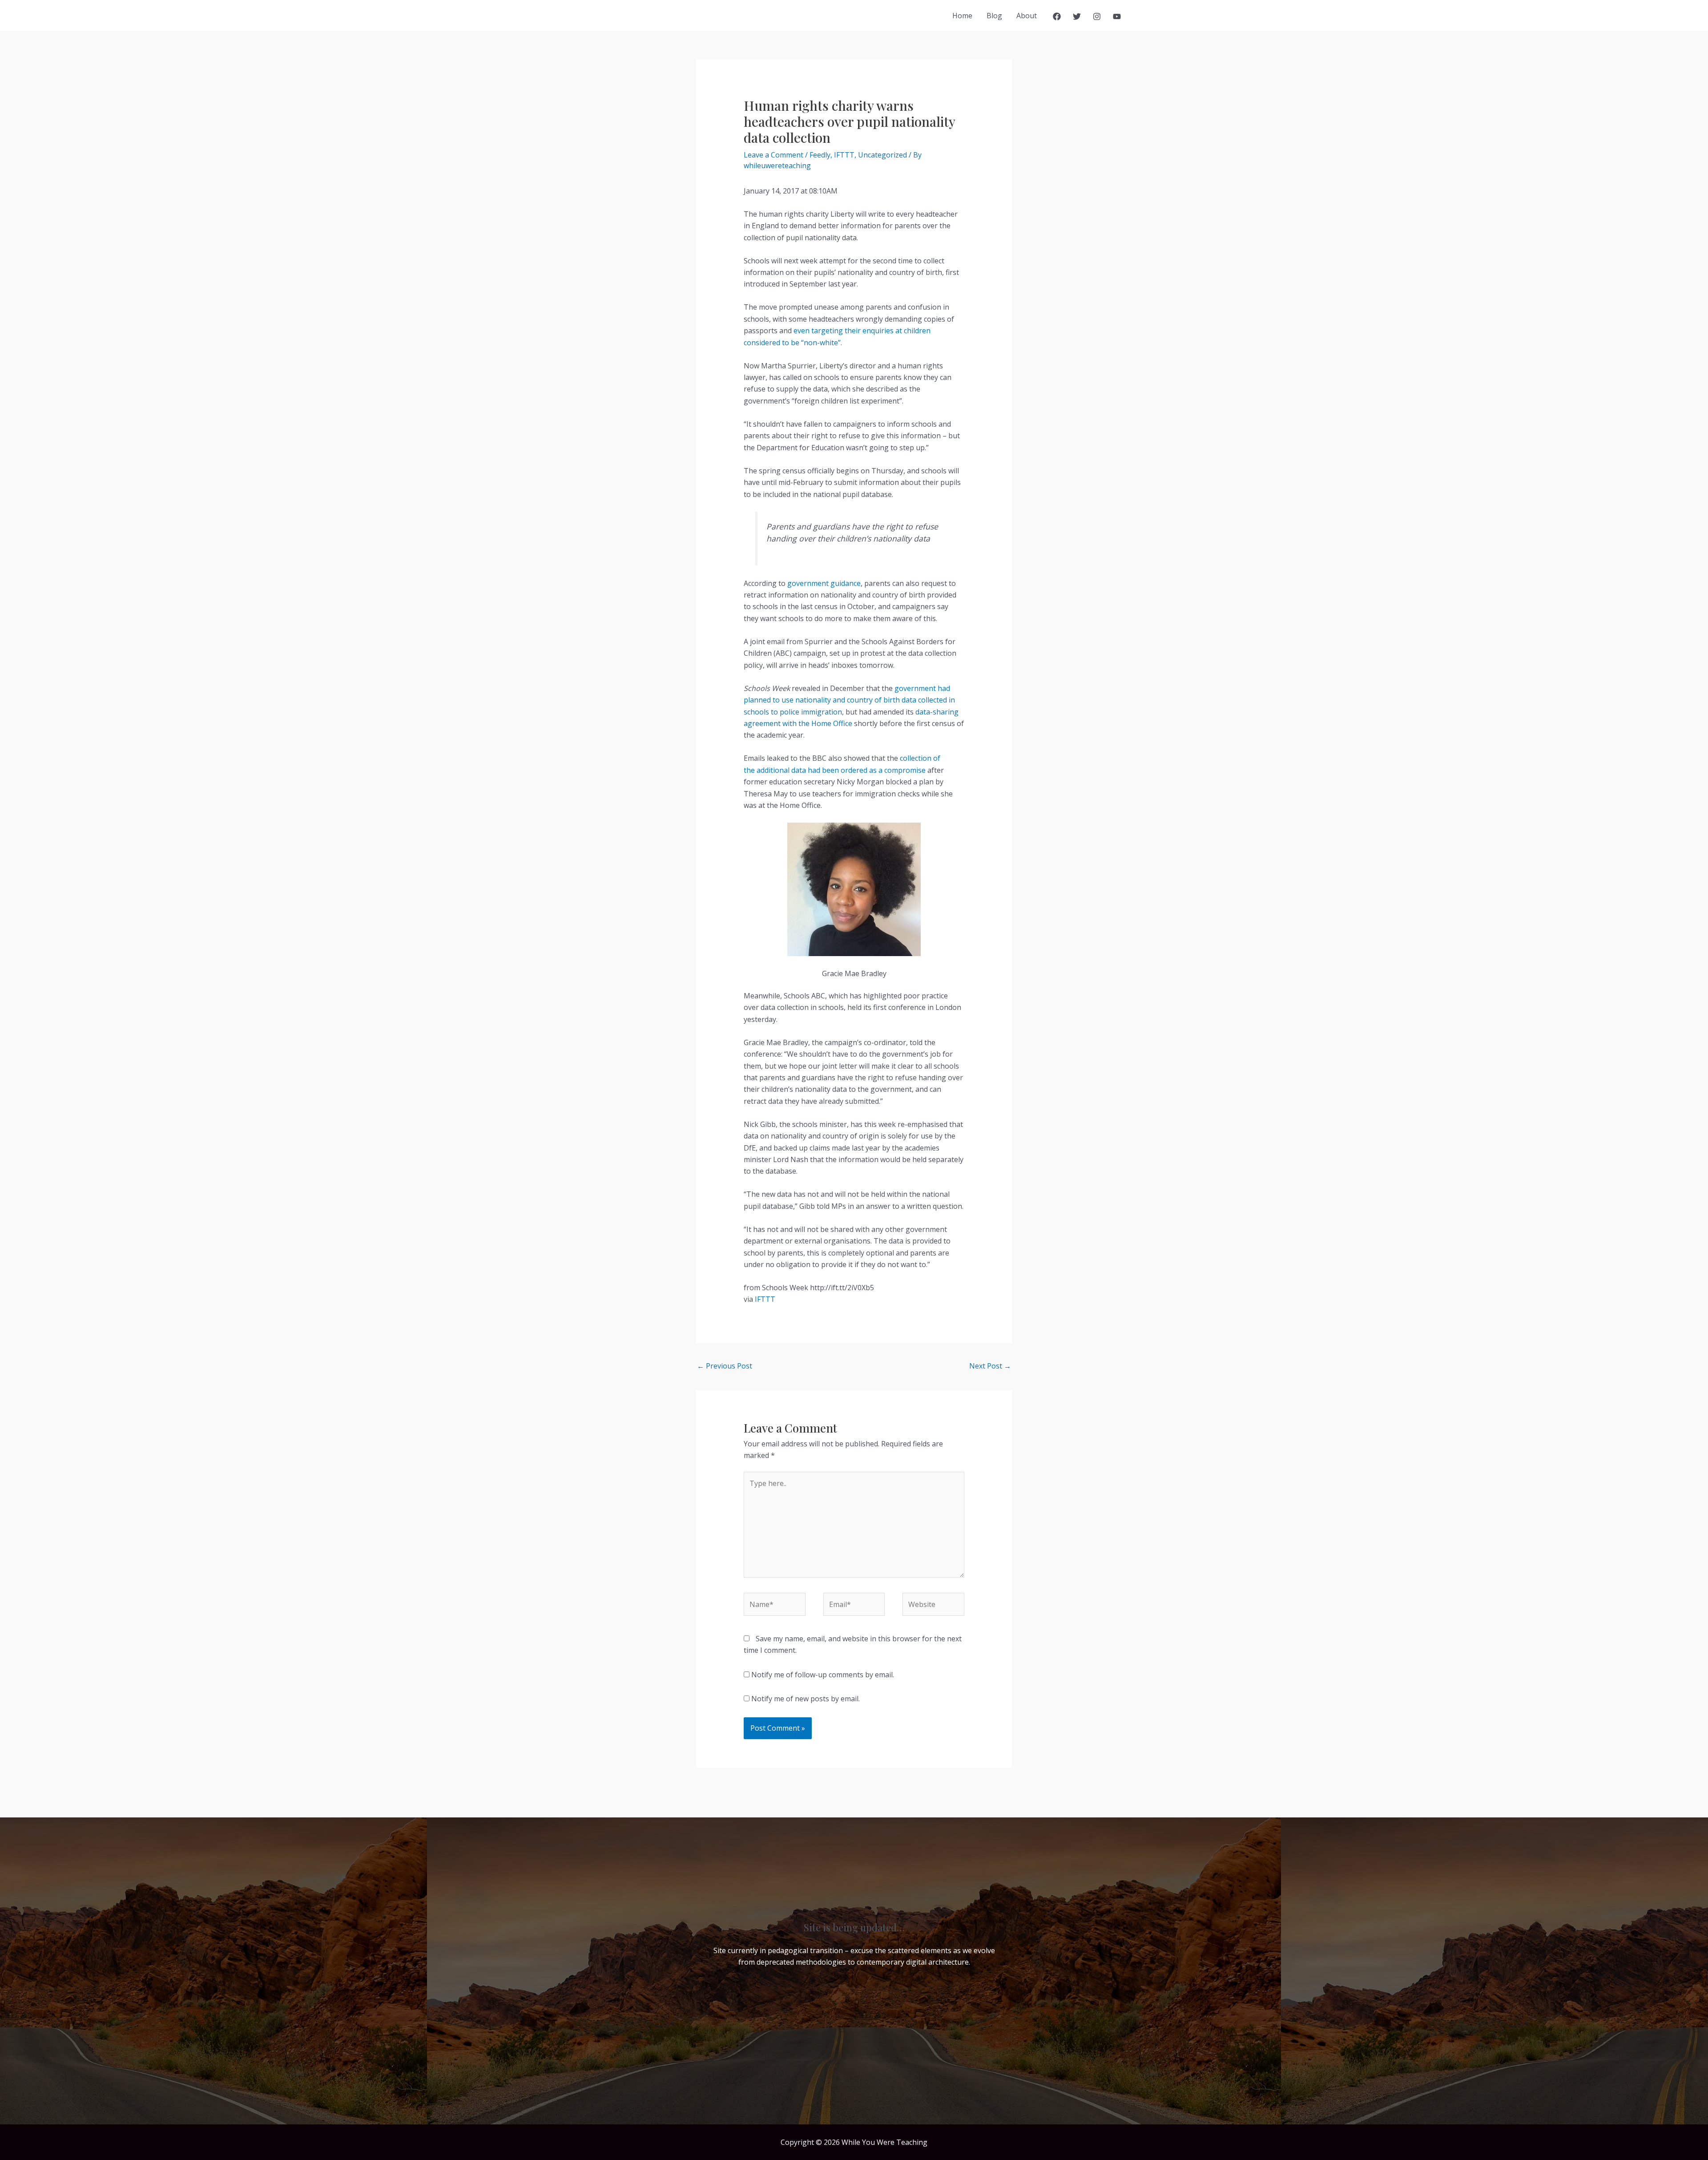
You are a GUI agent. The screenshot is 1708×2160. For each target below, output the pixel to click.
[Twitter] (1077, 16)
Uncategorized (882, 155)
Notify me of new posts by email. (806, 1699)
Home (962, 16)
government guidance (824, 583)
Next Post (990, 1366)
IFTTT (844, 155)
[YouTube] (1117, 16)
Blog (994, 16)
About (1027, 16)
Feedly (820, 155)
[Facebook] (1057, 16)
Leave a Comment (773, 155)
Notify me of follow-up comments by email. (823, 1675)
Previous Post (725, 1366)
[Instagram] (1097, 16)
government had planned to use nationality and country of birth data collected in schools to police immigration (849, 700)
